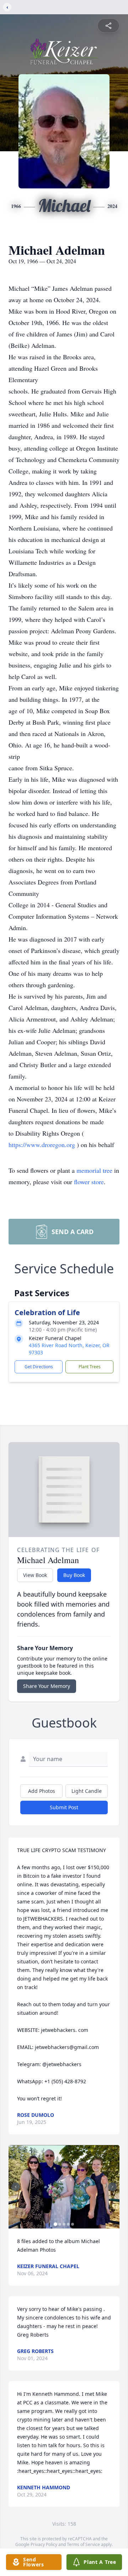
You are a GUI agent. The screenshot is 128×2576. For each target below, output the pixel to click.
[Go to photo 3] (64, 2224)
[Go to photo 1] (55, 2224)
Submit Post (64, 1807)
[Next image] (112, 2187)
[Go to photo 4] (68, 2224)
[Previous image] (16, 2187)
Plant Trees (90, 1367)
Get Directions (39, 1367)
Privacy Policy (44, 2544)
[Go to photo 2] (60, 2224)
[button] (64, 2187)
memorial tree (94, 1170)
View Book (35, 1575)
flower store (89, 1182)
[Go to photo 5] (73, 2224)
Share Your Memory (47, 1686)
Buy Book (74, 1575)
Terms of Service (83, 2544)
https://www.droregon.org (43, 1145)
